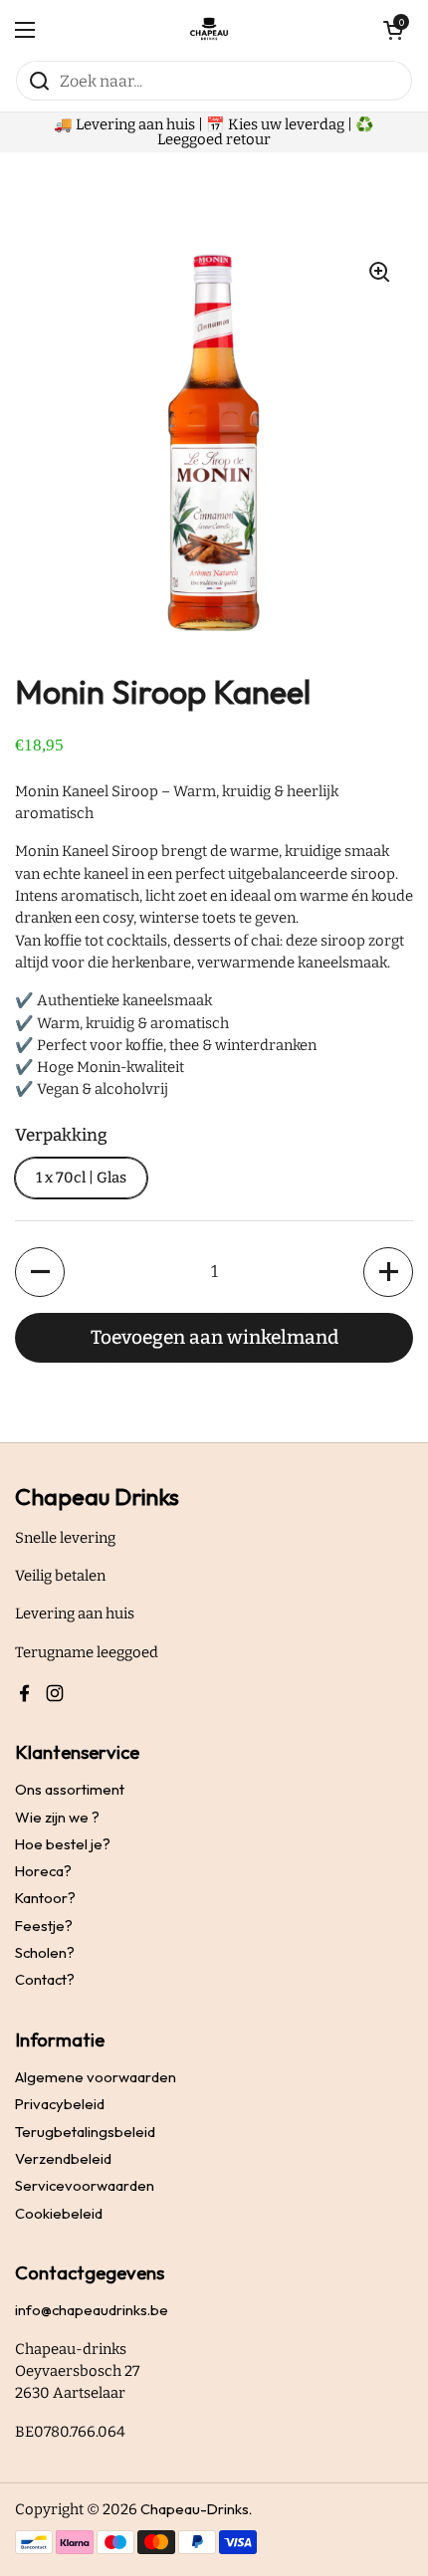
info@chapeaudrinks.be (92, 2310)
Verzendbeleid (63, 2158)
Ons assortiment (70, 1789)
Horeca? (43, 1871)
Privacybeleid (60, 2104)
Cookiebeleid (59, 2213)
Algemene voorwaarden (96, 2077)
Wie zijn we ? (57, 1817)
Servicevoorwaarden (85, 2185)
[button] (40, 1272)
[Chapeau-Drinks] (209, 30)
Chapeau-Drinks (195, 2509)
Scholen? (45, 1952)
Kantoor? (45, 1898)
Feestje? (44, 1926)
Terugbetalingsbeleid (85, 2132)
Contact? (45, 1979)
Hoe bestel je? (63, 1844)
